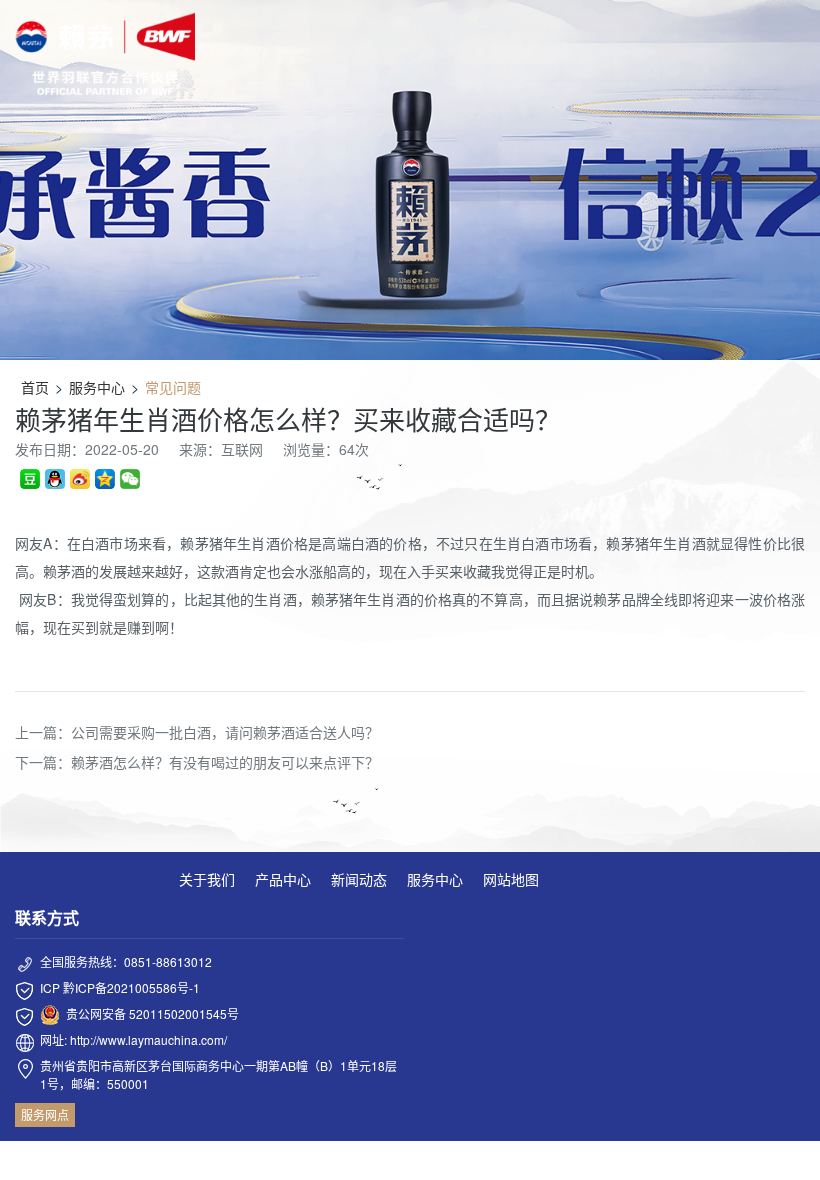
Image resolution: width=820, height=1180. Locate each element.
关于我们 (207, 879)
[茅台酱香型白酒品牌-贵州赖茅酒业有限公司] (105, 54)
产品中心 (283, 879)
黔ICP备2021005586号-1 (131, 987)
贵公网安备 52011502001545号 (152, 1013)
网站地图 (511, 879)
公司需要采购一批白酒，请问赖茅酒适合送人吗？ (225, 732)
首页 (35, 387)
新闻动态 (359, 879)
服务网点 (45, 1114)
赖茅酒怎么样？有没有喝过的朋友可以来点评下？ (225, 762)
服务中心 (97, 387)
